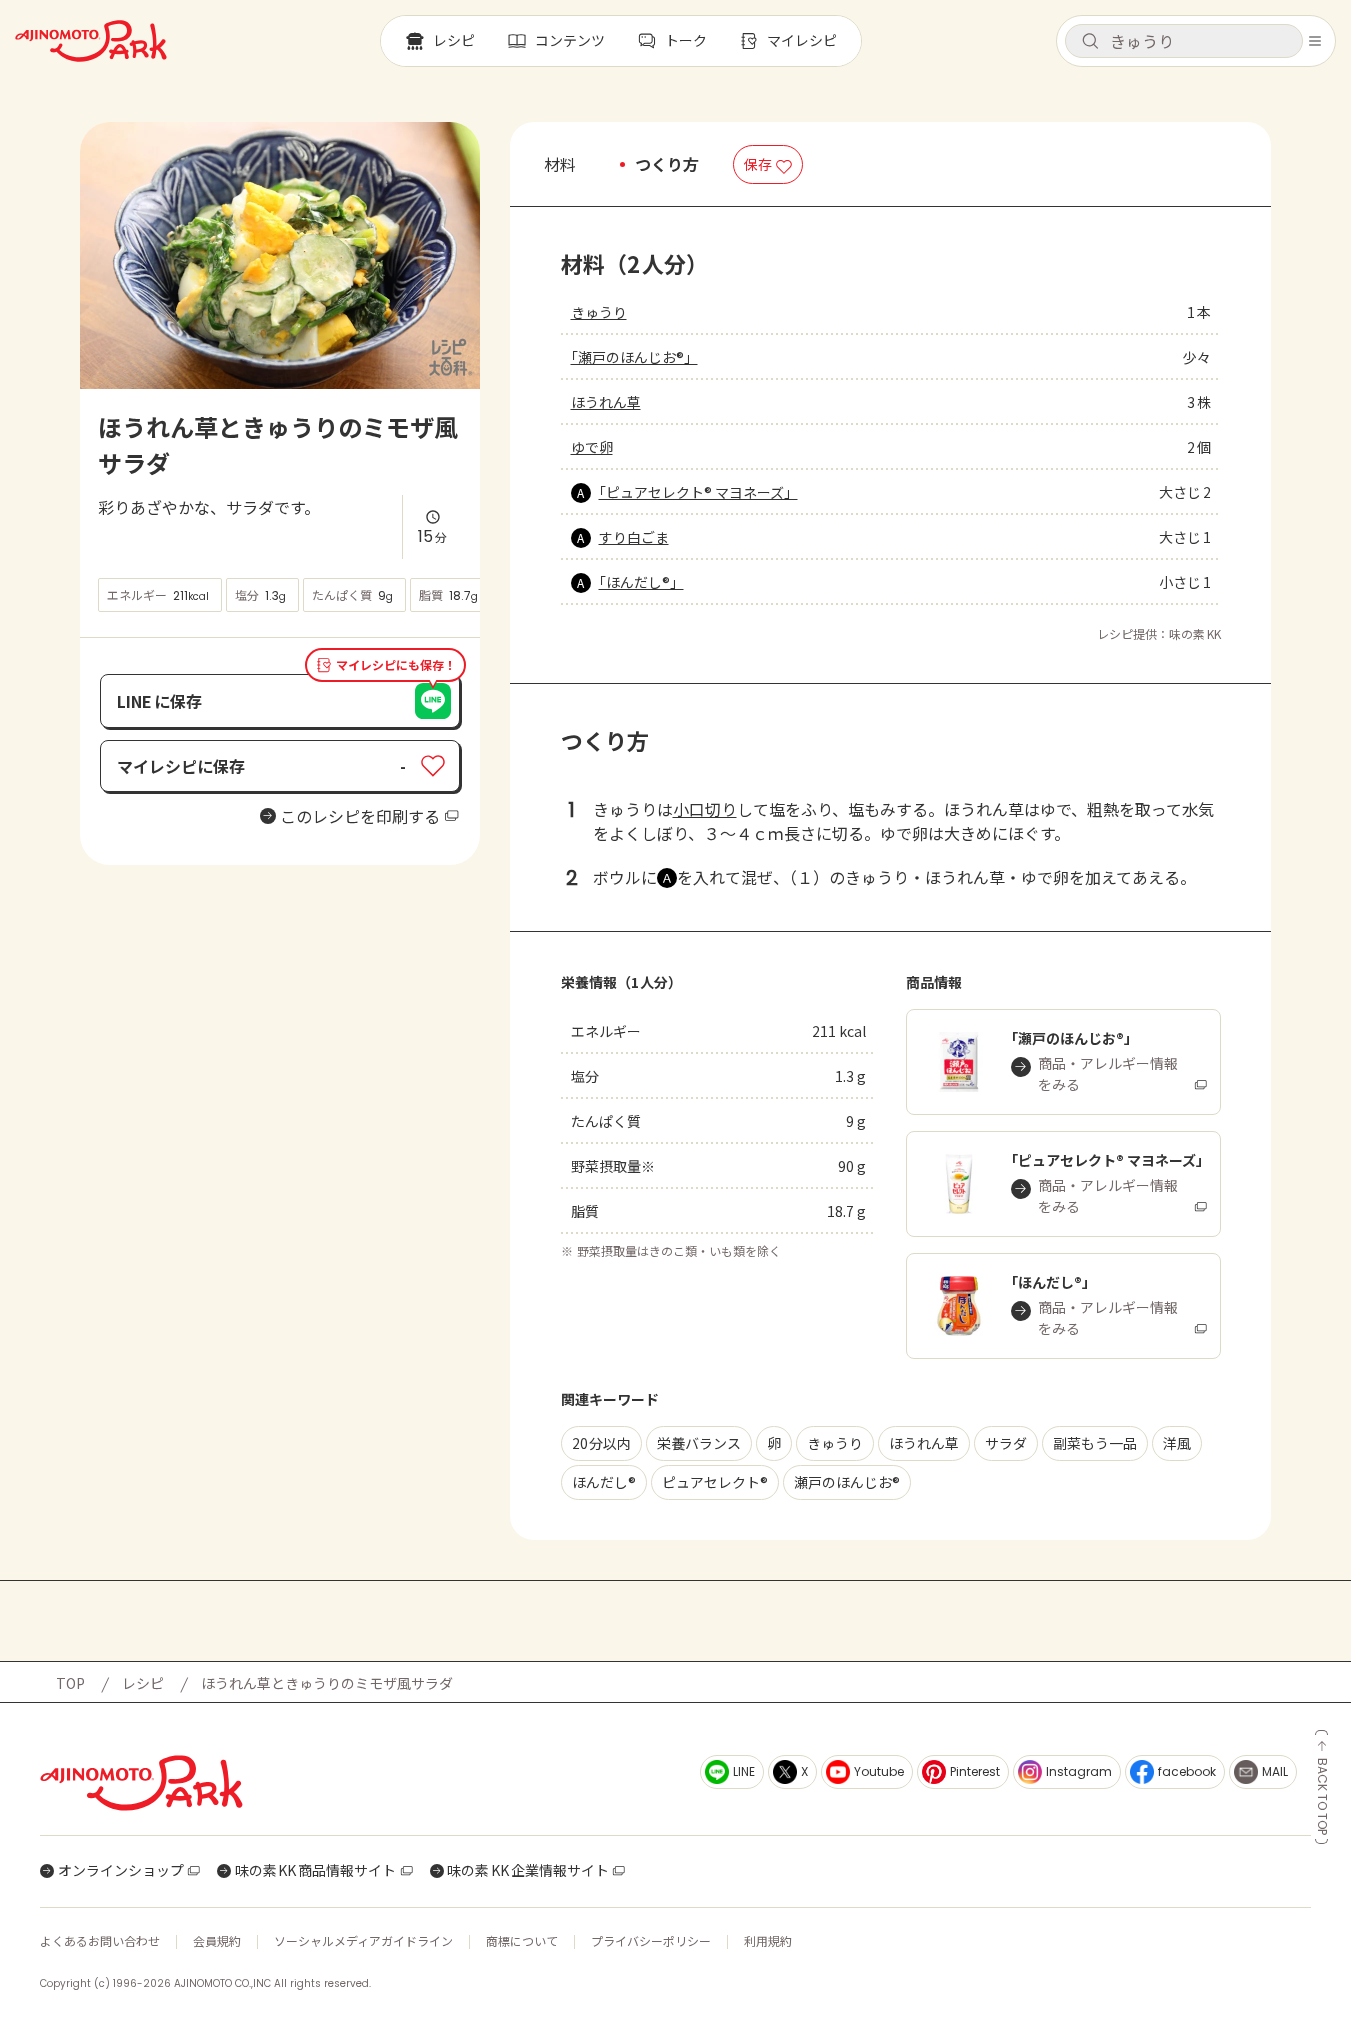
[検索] (1090, 42)
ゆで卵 (592, 447)
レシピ (143, 1683)
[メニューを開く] (1315, 41)
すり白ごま (634, 537)
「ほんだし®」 (641, 582)
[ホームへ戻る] (91, 41)
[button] (1184, 41)
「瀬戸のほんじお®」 (634, 357)
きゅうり (599, 312)
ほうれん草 (606, 402)
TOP (70, 1683)
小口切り (705, 809)
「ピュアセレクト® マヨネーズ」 (698, 492)
